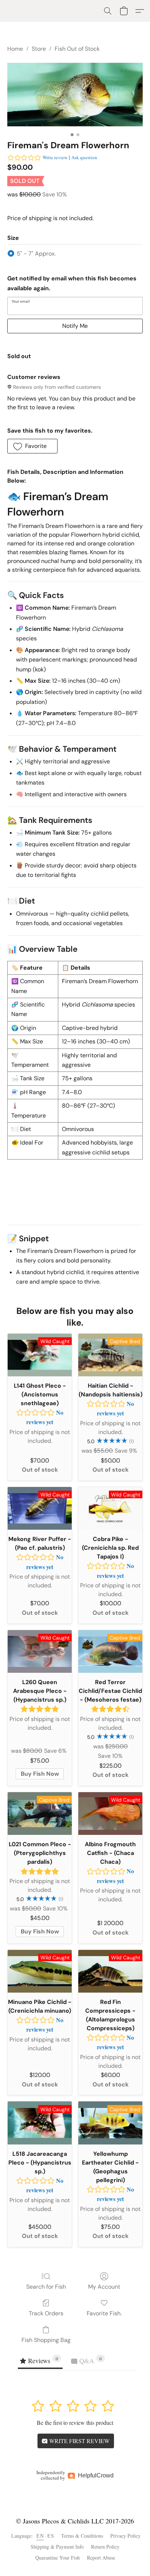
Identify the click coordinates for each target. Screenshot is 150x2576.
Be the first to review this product (75, 2422)
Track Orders (46, 2313)
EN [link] (40, 2536)
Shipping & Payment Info (57, 2547)
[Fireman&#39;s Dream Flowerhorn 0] (75, 95)
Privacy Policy (125, 2536)
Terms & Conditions (82, 2536)
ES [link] (51, 2536)
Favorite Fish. (104, 2313)
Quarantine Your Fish (58, 2558)
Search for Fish (46, 2287)
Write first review (79, 2441)
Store (39, 49)
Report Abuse (101, 2558)
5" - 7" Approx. (36, 254)
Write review (55, 157)
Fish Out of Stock (77, 49)
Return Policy (105, 2547)
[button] (108, 11)
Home (15, 49)
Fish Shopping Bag (46, 2340)
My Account (104, 2287)
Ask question (84, 157)
